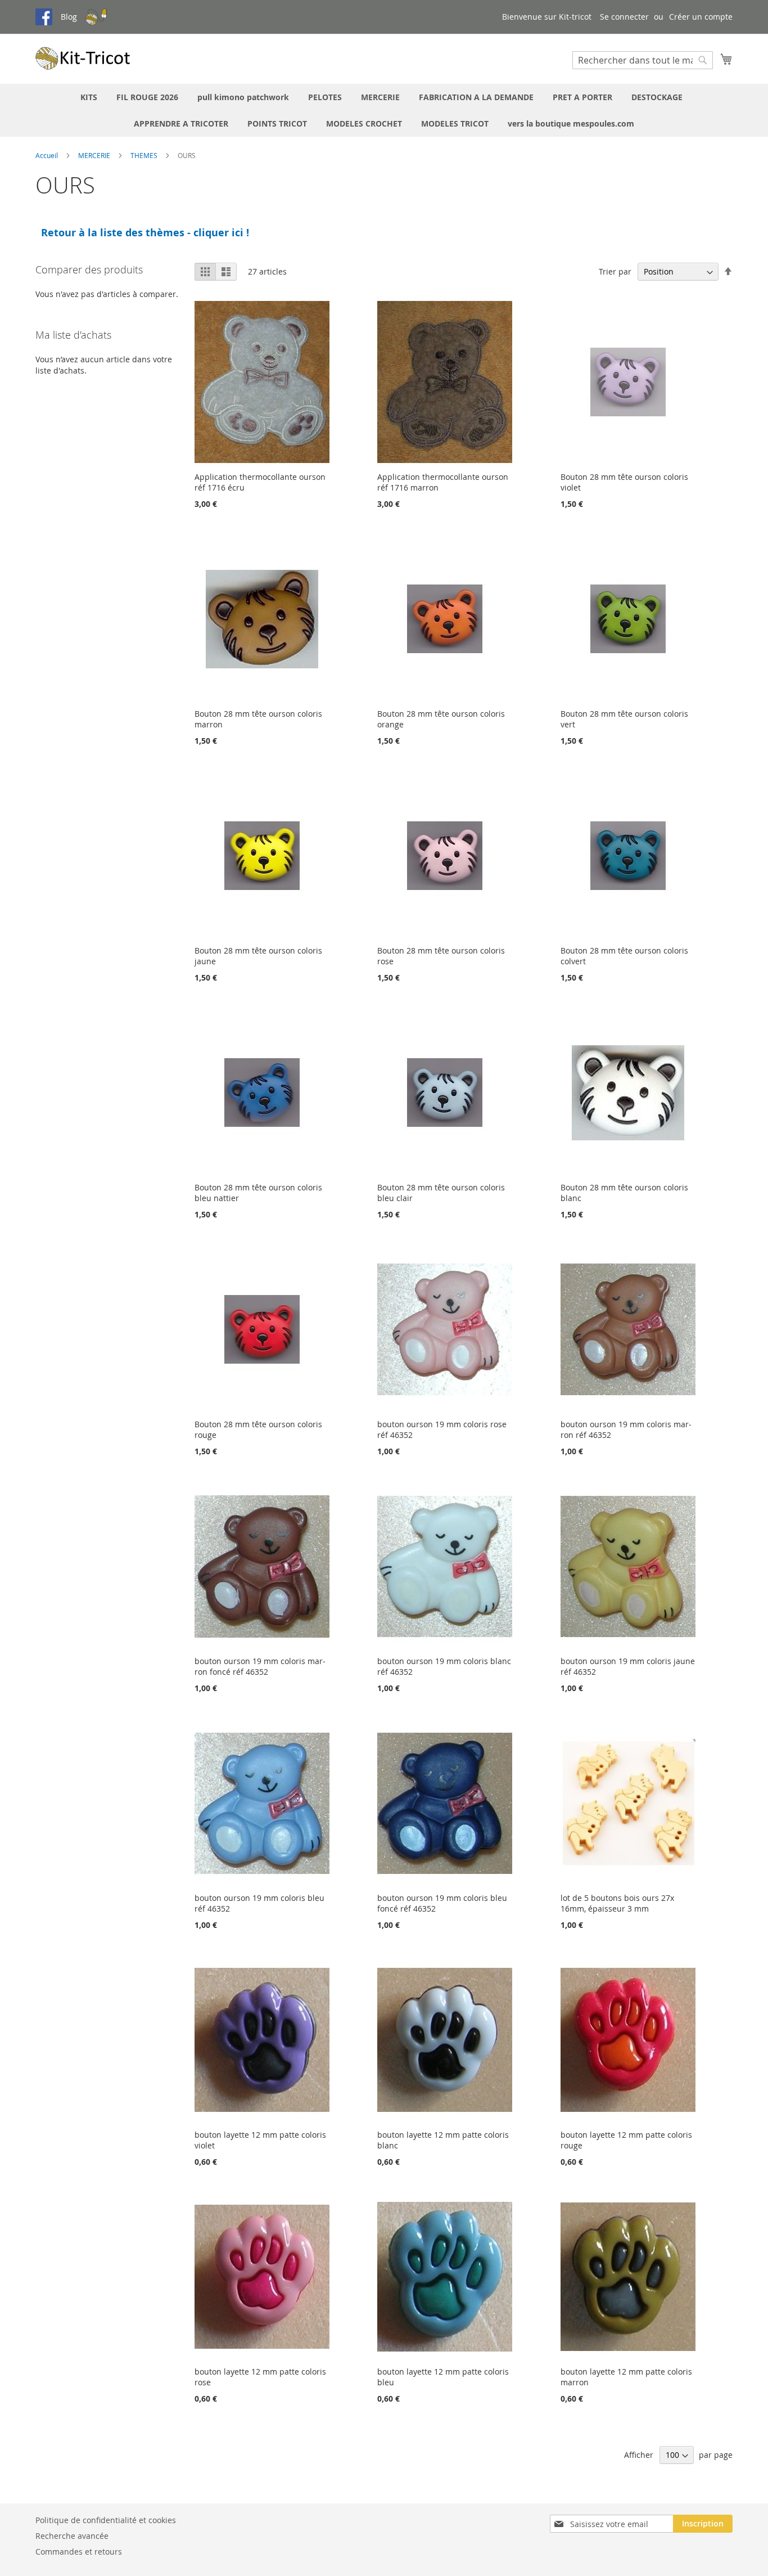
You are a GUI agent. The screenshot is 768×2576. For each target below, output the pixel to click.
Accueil (48, 155)
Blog (69, 17)
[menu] (384, 110)
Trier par (615, 271)
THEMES (145, 155)
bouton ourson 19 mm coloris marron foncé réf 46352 (260, 1666)
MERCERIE (95, 155)
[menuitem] (89, 97)
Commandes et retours (79, 2552)
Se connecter (624, 17)
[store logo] (83, 58)
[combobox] (643, 60)
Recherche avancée (72, 2536)
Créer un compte (701, 17)
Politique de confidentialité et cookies (106, 2520)
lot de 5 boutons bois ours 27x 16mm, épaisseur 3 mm (617, 1903)
